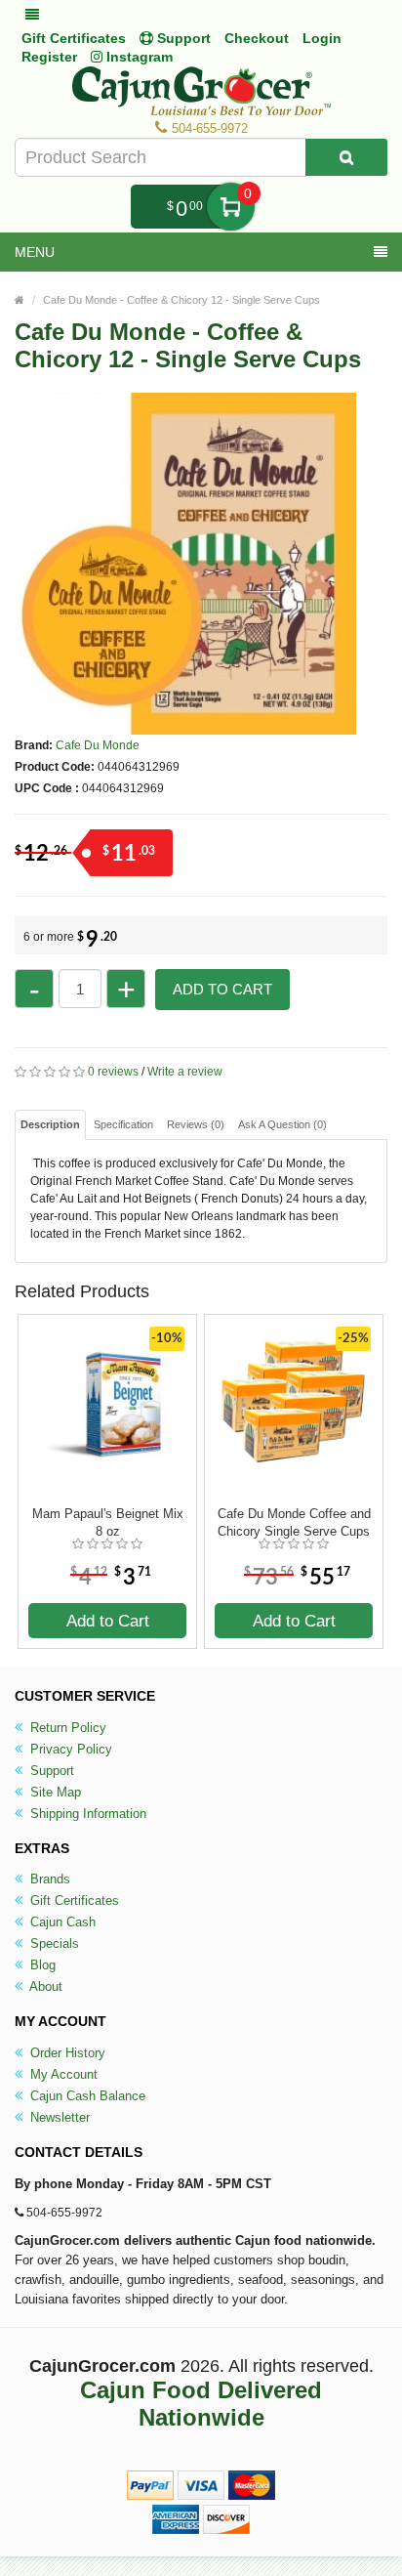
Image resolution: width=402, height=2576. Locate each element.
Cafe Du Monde (98, 745)
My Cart (231, 207)
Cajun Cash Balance (86, 2096)
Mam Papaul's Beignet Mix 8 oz (108, 1522)
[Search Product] (346, 157)
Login (322, 38)
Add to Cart (222, 989)
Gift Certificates (74, 38)
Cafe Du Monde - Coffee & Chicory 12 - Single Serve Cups (181, 300)
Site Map (54, 1792)
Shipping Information (86, 1814)
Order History (66, 2053)
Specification (123, 1124)
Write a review (185, 1072)
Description (50, 1124)
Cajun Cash (61, 1922)
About (44, 1986)
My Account (62, 2074)
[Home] (20, 300)
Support (50, 1771)
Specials (53, 1943)
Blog (41, 1965)
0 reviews (113, 1072)
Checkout (257, 38)
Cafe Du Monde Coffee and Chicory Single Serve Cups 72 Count (294, 1523)
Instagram (138, 57)
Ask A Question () (282, 1124)
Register (49, 57)
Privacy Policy (69, 1749)
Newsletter (58, 2117)
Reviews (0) (196, 1124)
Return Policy (66, 1728)
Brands (48, 1879)
